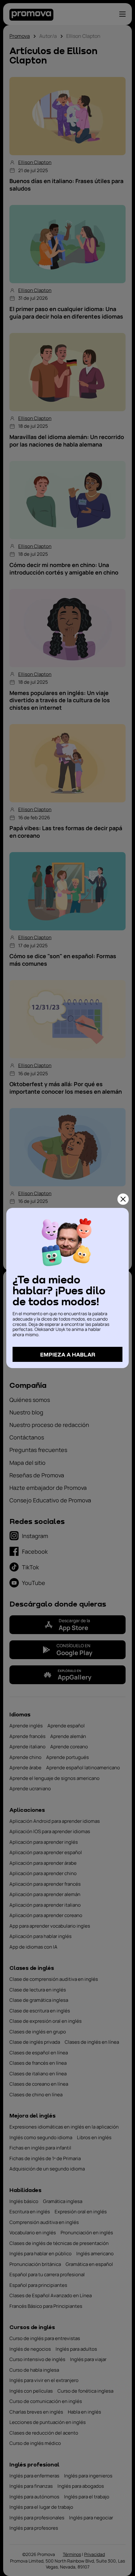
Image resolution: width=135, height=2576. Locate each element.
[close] (123, 1199)
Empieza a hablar (68, 1354)
